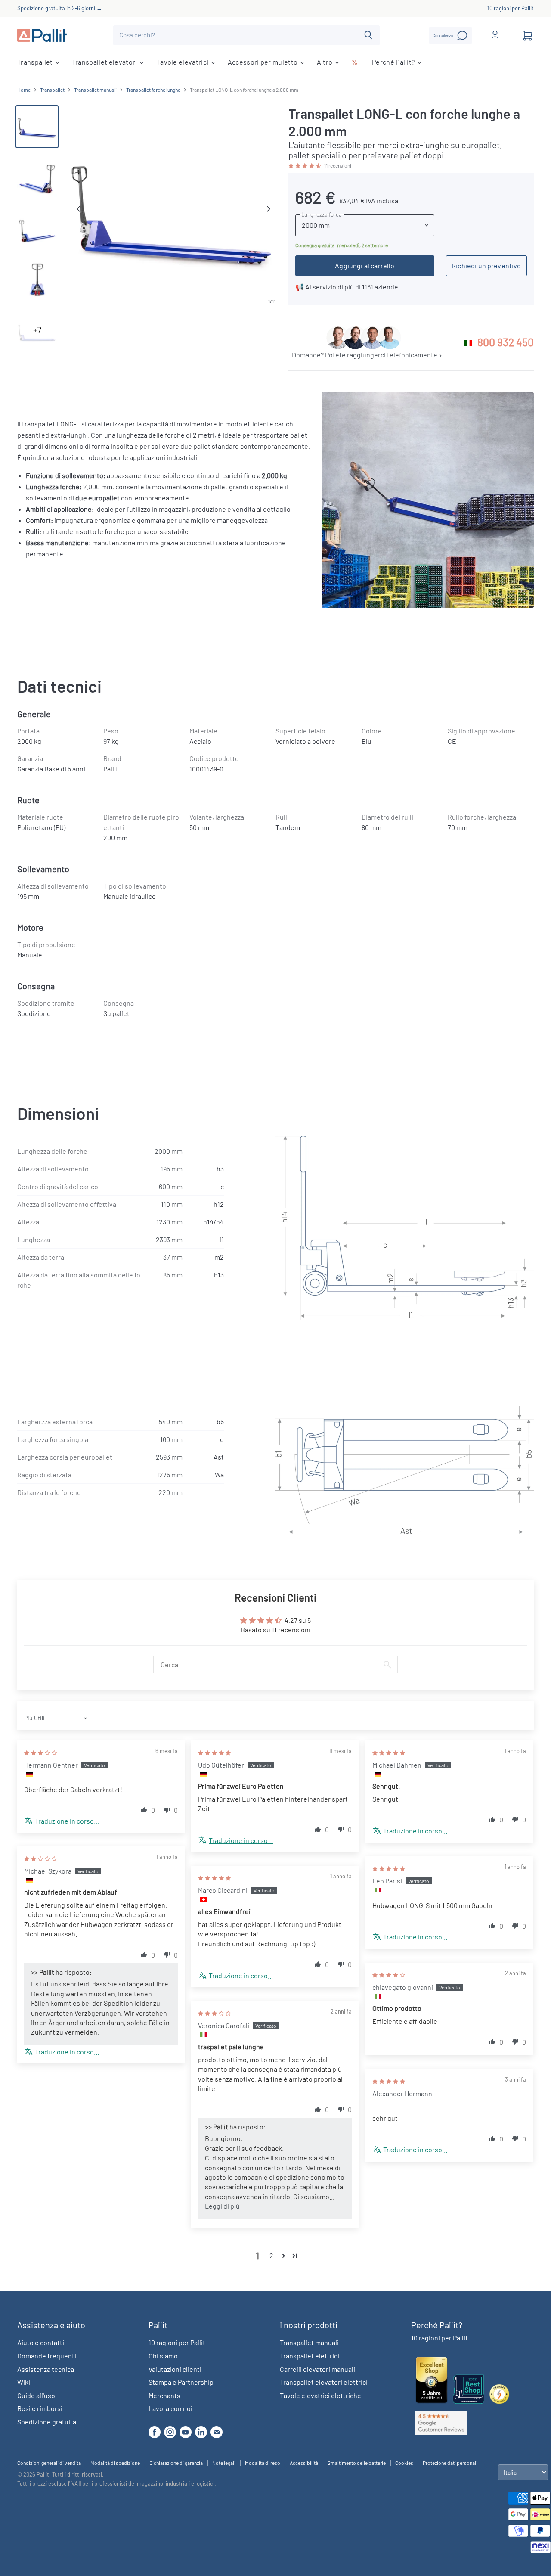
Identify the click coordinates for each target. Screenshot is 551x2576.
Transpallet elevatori (105, 62)
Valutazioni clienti (175, 2369)
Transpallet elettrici (310, 2356)
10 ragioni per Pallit (511, 8)
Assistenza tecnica (46, 2369)
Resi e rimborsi (40, 2408)
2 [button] (271, 2255)
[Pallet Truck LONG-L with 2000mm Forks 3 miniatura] (37, 228)
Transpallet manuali (95, 90)
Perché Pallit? (394, 62)
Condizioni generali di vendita (49, 2463)
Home (24, 90)
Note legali (224, 2463)
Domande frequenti (47, 2356)
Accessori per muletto (263, 62)
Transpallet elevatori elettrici (324, 2382)
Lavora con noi (170, 2408)
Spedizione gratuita (47, 2422)
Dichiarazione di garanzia (176, 2463)
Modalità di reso (263, 2463)
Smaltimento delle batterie (357, 2463)
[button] (305, 165)
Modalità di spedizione (115, 2463)
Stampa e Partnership (181, 2382)
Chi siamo (163, 2356)
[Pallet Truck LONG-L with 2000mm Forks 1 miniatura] (37, 127)
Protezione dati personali (450, 2463)
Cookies (404, 2463)
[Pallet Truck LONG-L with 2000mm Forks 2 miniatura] (37, 177)
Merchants (164, 2395)
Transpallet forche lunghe (153, 90)
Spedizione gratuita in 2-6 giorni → (60, 8)
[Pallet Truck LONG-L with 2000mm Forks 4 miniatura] (37, 279)
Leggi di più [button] (222, 2206)
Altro (325, 62)
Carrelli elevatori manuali (317, 2369)
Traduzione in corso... (67, 1821)
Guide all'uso (36, 2395)
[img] (40, 1752)
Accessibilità (304, 2463)
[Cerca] (368, 35)
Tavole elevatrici (183, 62)
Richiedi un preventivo (486, 266)
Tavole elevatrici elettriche (320, 2395)
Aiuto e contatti (41, 2342)
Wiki (24, 2382)
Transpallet (36, 62)
